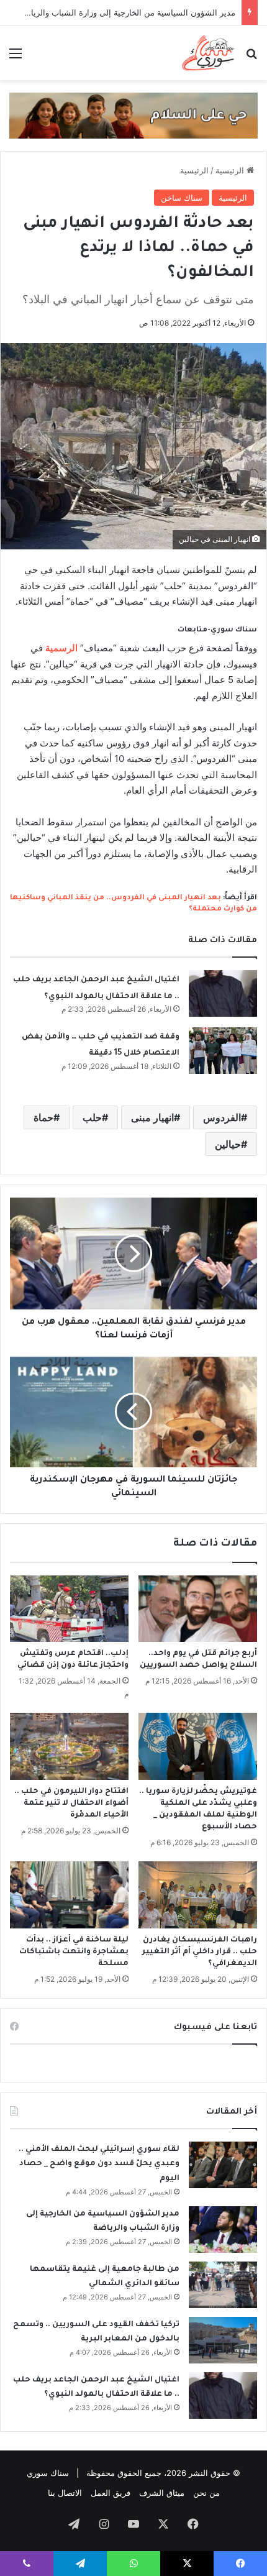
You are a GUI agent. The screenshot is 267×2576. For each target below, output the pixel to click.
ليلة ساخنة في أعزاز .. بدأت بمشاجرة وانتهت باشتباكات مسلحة (74, 1952)
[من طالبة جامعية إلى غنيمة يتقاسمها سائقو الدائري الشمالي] (223, 2285)
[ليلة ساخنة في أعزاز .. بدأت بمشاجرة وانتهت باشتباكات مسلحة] (69, 1895)
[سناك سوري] (209, 53)
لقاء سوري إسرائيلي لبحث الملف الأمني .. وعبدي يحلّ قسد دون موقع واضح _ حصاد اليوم (99, 2164)
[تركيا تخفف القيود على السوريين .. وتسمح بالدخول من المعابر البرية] (223, 2340)
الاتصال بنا (65, 2493)
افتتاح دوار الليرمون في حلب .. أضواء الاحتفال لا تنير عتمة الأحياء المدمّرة (71, 1804)
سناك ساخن (182, 198)
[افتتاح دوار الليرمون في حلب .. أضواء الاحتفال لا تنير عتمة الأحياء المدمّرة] (69, 1746)
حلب (92, 1117)
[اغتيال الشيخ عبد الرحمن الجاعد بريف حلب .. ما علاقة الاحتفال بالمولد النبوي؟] (223, 993)
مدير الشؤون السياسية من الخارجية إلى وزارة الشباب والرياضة (128, 12)
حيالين (228, 1144)
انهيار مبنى (152, 1117)
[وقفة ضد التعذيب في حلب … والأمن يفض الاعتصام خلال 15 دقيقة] (223, 1051)
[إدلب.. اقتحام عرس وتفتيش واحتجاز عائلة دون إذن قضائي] (69, 1609)
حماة (43, 1117)
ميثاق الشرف (162, 2493)
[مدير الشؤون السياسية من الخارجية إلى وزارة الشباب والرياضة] (223, 2230)
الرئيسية (231, 170)
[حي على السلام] (133, 115)
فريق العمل (111, 2493)
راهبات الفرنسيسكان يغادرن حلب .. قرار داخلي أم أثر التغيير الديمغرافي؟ (200, 1952)
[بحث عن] (251, 57)
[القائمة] (16, 57)
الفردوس (222, 1117)
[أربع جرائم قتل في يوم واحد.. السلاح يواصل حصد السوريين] (198, 1609)
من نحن (206, 2493)
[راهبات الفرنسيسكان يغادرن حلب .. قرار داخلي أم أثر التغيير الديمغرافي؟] (198, 1895)
